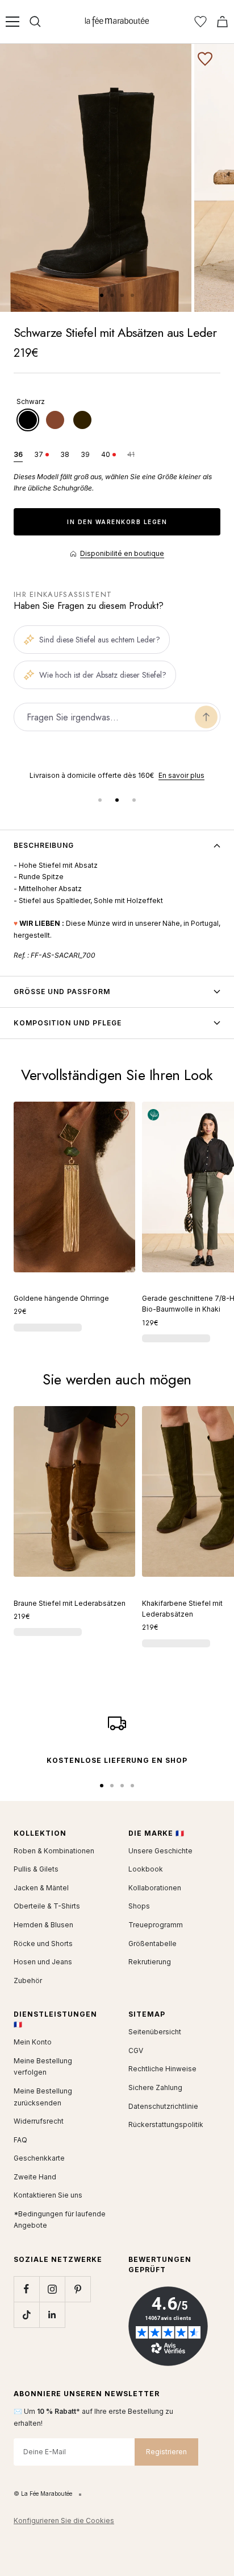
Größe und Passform (62, 992)
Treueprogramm (156, 1925)
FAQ (20, 2140)
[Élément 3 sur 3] (134, 800)
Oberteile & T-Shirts (47, 1906)
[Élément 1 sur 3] (100, 800)
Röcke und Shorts (43, 1944)
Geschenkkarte (39, 2158)
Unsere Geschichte (160, 1851)
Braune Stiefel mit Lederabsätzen (70, 1603)
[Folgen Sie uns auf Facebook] (26, 2289)
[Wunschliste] (200, 22)
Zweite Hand (35, 2177)
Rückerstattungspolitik (166, 2124)
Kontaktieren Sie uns (48, 2195)
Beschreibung (44, 845)
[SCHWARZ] (28, 420)
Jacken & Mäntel (41, 1888)
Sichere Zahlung (155, 2087)
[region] (117, 776)
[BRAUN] (55, 420)
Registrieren (166, 2452)
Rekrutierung (150, 1962)
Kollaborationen (155, 1888)
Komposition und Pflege (68, 1023)
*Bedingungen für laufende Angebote (60, 2220)
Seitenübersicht (155, 2032)
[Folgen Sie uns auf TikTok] (26, 2315)
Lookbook (146, 1869)
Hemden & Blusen (43, 1925)
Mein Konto (33, 2042)
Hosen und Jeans (43, 1962)
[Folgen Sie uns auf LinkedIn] (52, 2315)
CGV (136, 2051)
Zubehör (28, 1981)
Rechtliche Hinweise (162, 2069)
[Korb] (222, 22)
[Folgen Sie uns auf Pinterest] (78, 2289)
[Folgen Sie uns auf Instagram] (52, 2289)
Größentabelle (152, 1944)
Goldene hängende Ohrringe (61, 1298)
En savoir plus (181, 775)
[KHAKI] (82, 420)
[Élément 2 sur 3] (117, 800)
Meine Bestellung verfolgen (43, 2067)
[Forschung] (35, 22)
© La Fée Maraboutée (43, 2493)
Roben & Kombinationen (54, 1851)
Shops (139, 1906)
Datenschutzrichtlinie (163, 2106)
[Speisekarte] (12, 22)
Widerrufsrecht (39, 2121)
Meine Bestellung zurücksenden (43, 2097)
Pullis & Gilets (36, 1869)
